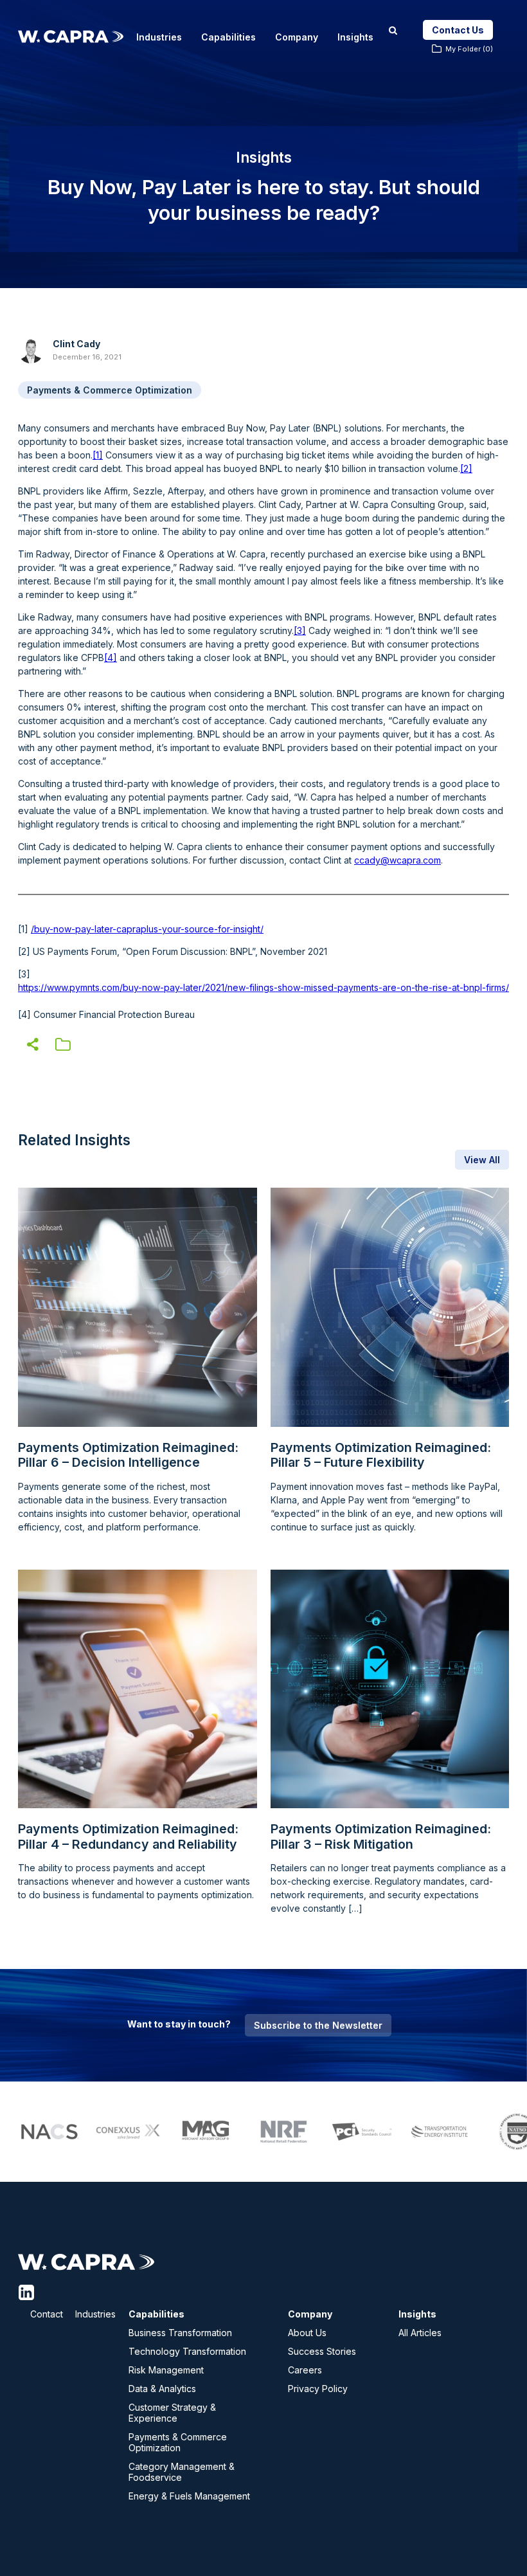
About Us (307, 2333)
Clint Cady (76, 344)
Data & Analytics (162, 2389)
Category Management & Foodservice (182, 2472)
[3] (300, 630)
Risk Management (166, 2370)
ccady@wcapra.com (397, 860)
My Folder (469, 49)
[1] (98, 455)
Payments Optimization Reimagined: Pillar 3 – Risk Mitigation (381, 1837)
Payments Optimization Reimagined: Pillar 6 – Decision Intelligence (128, 1456)
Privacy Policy (318, 2389)
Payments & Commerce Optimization (110, 390)
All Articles (420, 2333)
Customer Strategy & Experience (172, 2413)
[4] (111, 658)
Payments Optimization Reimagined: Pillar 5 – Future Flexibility (381, 1456)
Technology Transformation (187, 2351)
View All (482, 1160)
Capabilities (228, 37)
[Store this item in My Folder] (63, 1047)
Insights (355, 37)
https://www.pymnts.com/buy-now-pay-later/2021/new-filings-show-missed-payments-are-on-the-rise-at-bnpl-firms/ (263, 987)
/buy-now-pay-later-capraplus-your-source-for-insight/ (147, 929)
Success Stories (322, 2351)
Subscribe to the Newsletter (318, 2025)
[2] (466, 468)
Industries (159, 37)
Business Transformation (180, 2333)
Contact (47, 2314)
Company (297, 37)
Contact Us (458, 30)
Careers (305, 2370)
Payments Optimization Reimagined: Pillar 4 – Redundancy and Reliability (128, 1837)
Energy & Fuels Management (189, 2496)
